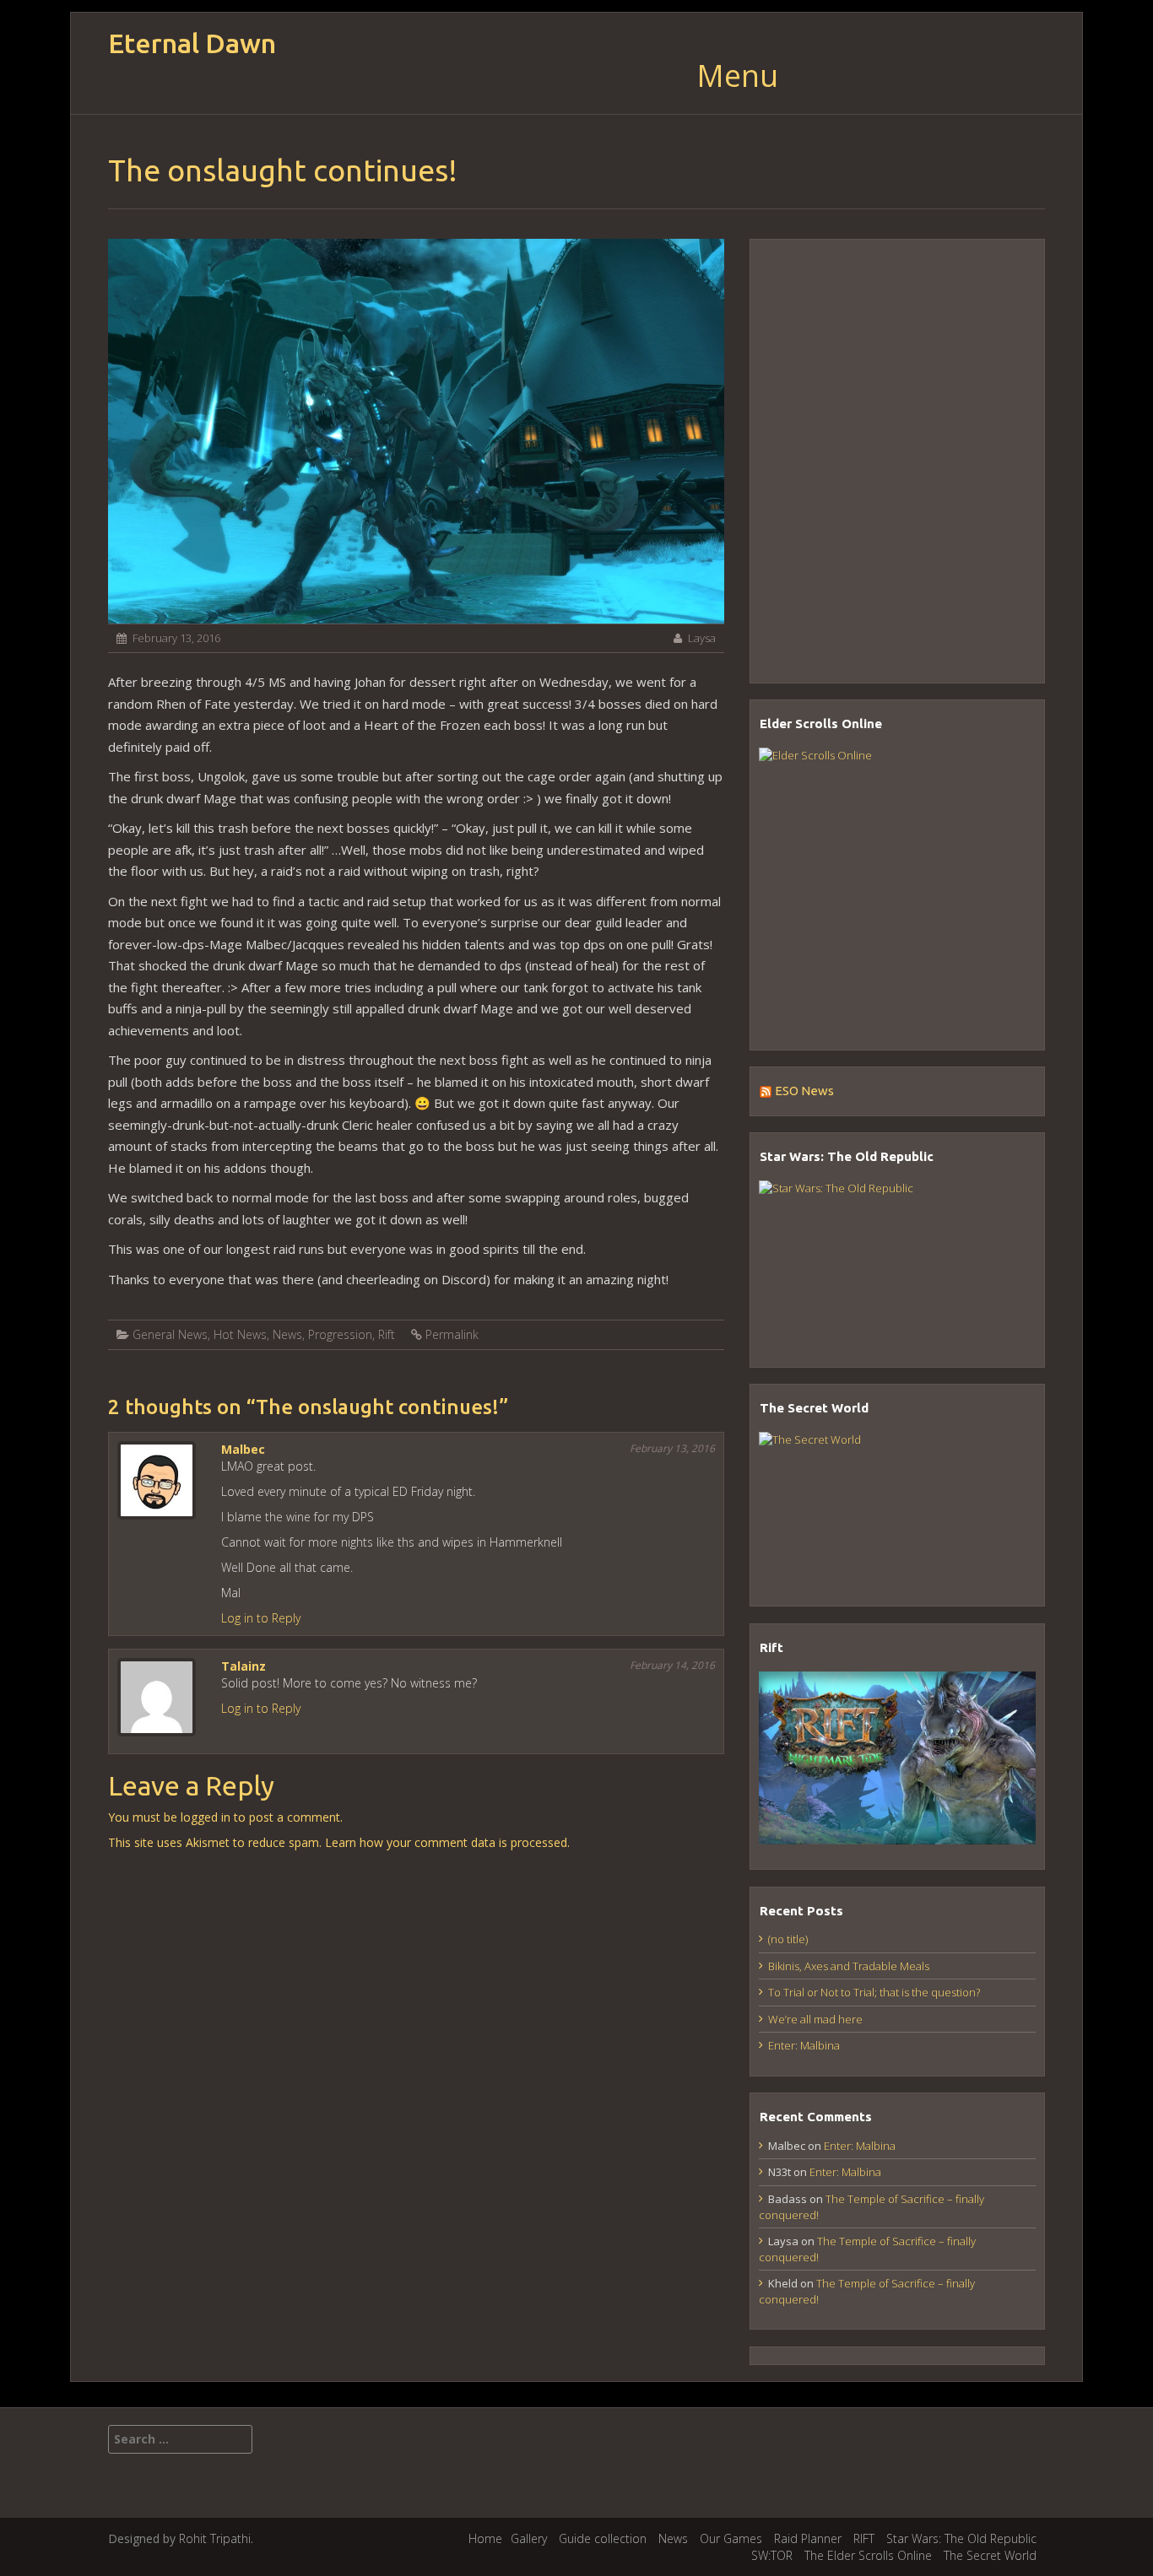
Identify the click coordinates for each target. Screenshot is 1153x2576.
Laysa (702, 638)
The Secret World (990, 2555)
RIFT (864, 2538)
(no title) (788, 1939)
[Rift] (897, 1758)
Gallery (529, 2538)
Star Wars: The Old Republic (961, 2538)
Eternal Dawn (192, 43)
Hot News (240, 1334)
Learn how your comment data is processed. (447, 1842)
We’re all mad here (815, 2019)
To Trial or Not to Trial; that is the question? (874, 1992)
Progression (340, 1334)
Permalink (452, 1334)
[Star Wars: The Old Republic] (897, 1261)
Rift (387, 1334)
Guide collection (603, 2538)
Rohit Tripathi (215, 2538)
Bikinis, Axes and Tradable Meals (849, 1966)
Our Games (731, 2538)
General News (170, 1334)
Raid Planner (808, 2538)
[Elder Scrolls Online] (897, 886)
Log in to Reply (261, 1618)
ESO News (804, 1091)
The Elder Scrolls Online (868, 2555)
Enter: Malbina (804, 2045)
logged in (206, 1817)
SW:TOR (772, 2555)
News (287, 1334)
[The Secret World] (897, 1506)
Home (485, 2538)
